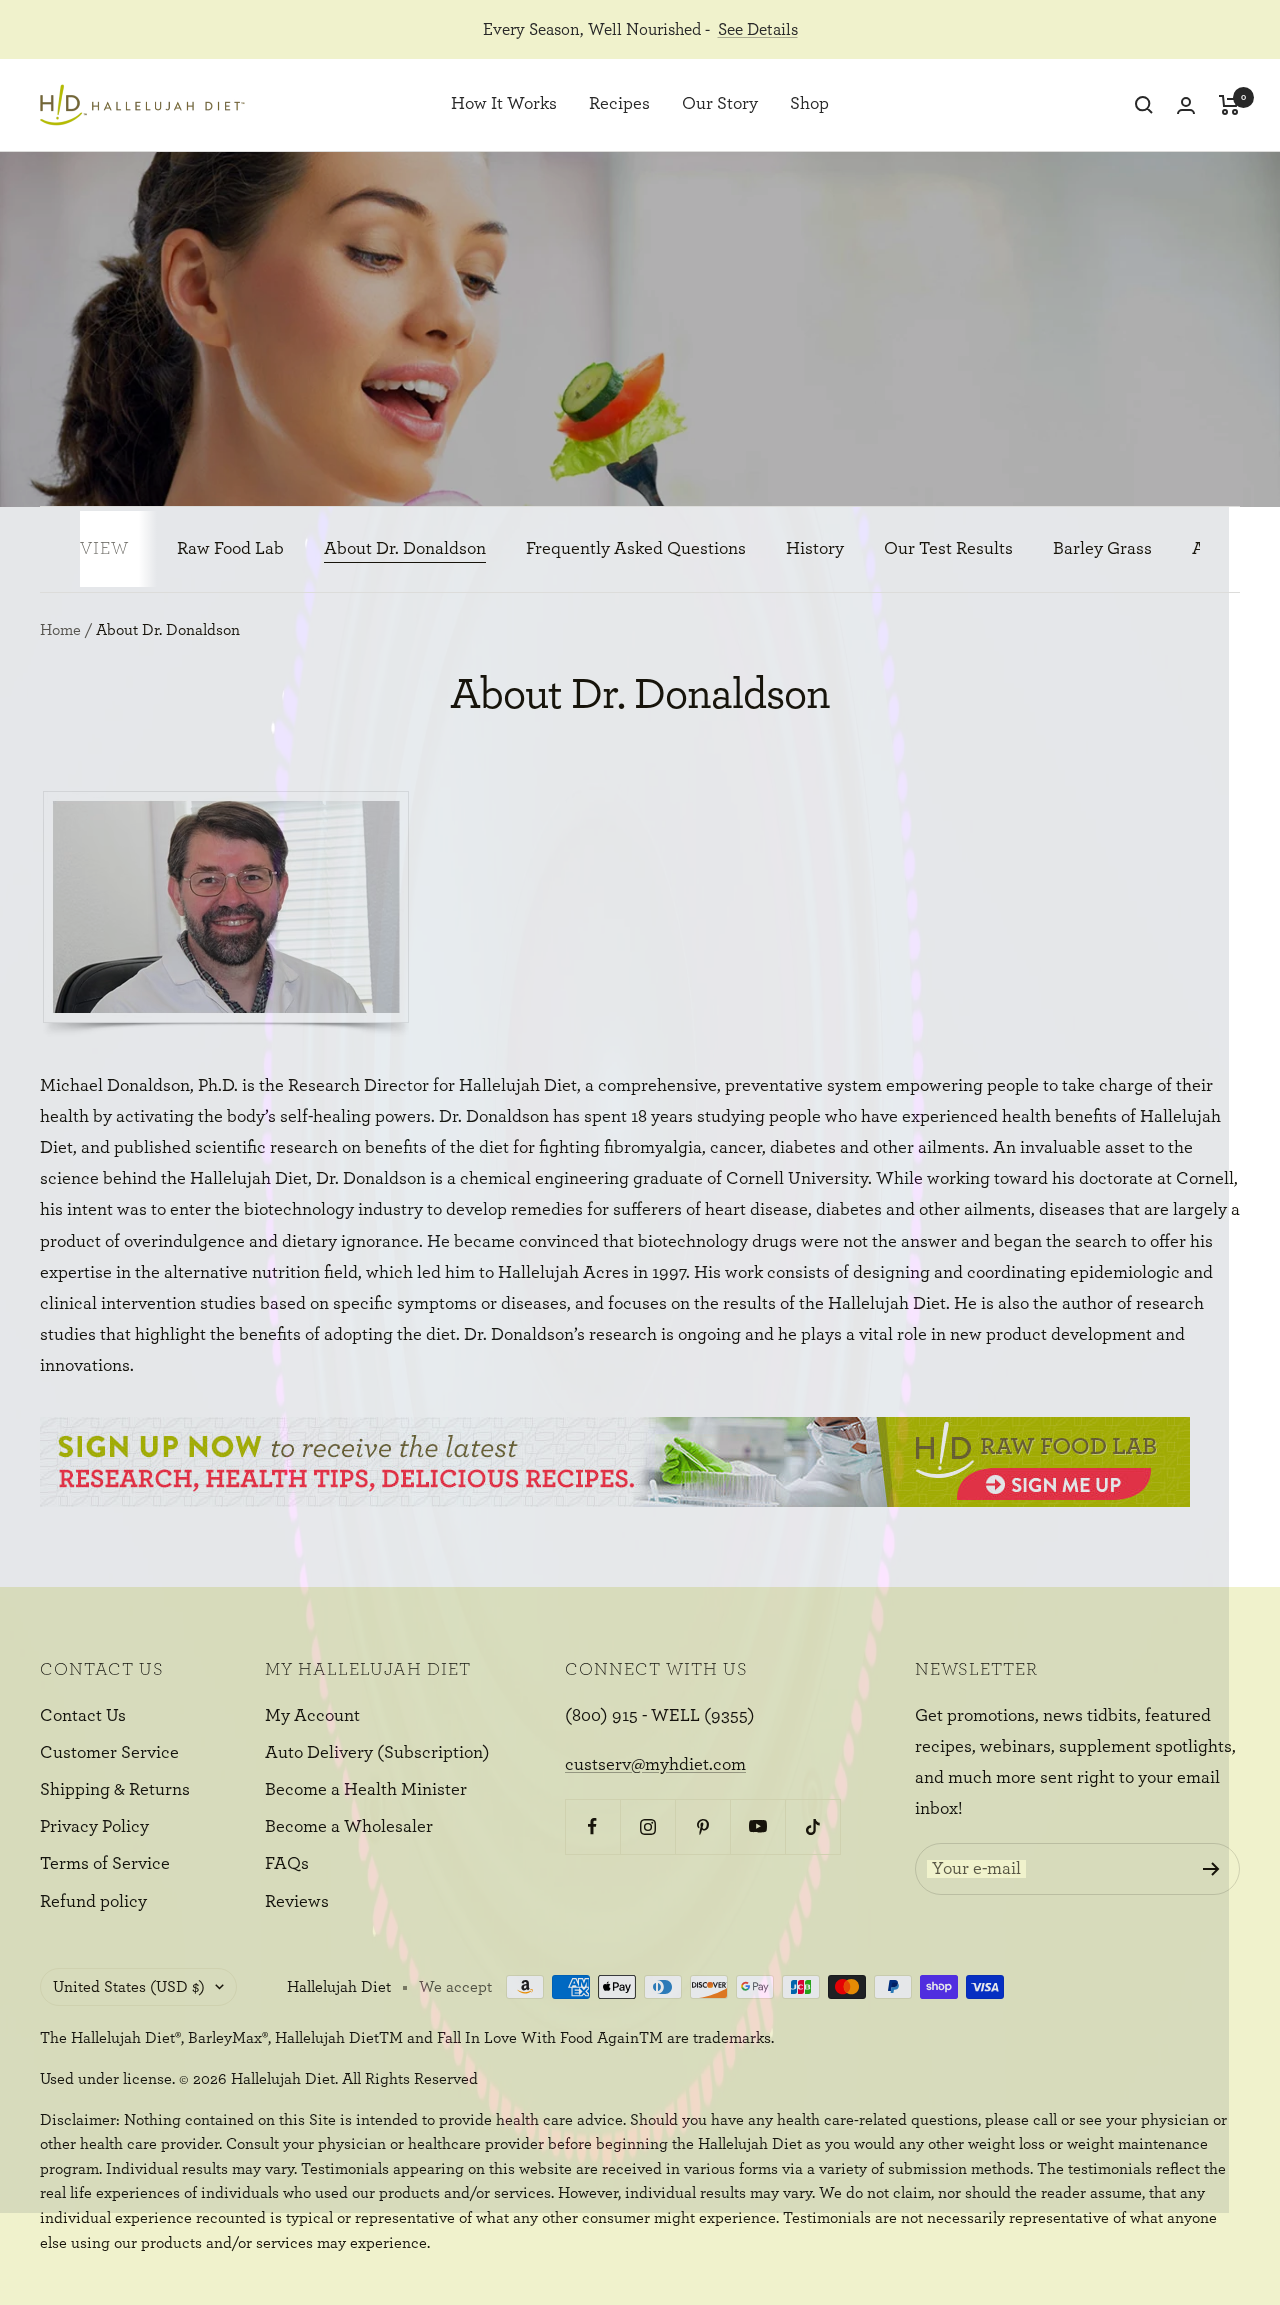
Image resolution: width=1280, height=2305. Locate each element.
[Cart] (1229, 105)
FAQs (287, 1864)
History (815, 549)
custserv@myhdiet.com (655, 1765)
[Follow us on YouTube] (757, 1826)
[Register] (1211, 1869)
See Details (758, 29)
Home (60, 630)
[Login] (1186, 105)
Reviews (297, 1902)
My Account (312, 1716)
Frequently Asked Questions (636, 549)
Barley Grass (1102, 549)
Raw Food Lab (230, 549)
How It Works (504, 105)
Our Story (720, 105)
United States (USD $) (129, 1987)
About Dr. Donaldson (405, 549)
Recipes (619, 105)
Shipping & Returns (115, 1790)
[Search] (1144, 105)
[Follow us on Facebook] (592, 1826)
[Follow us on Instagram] (647, 1826)
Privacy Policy (94, 1827)
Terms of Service (105, 1864)
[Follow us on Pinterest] (702, 1826)
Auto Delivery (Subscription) (377, 1753)
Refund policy (93, 1902)
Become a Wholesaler (349, 1827)
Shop (809, 105)
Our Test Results (948, 549)
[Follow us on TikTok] (812, 1826)
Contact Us (83, 1716)
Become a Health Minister (366, 1790)
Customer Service (109, 1753)
